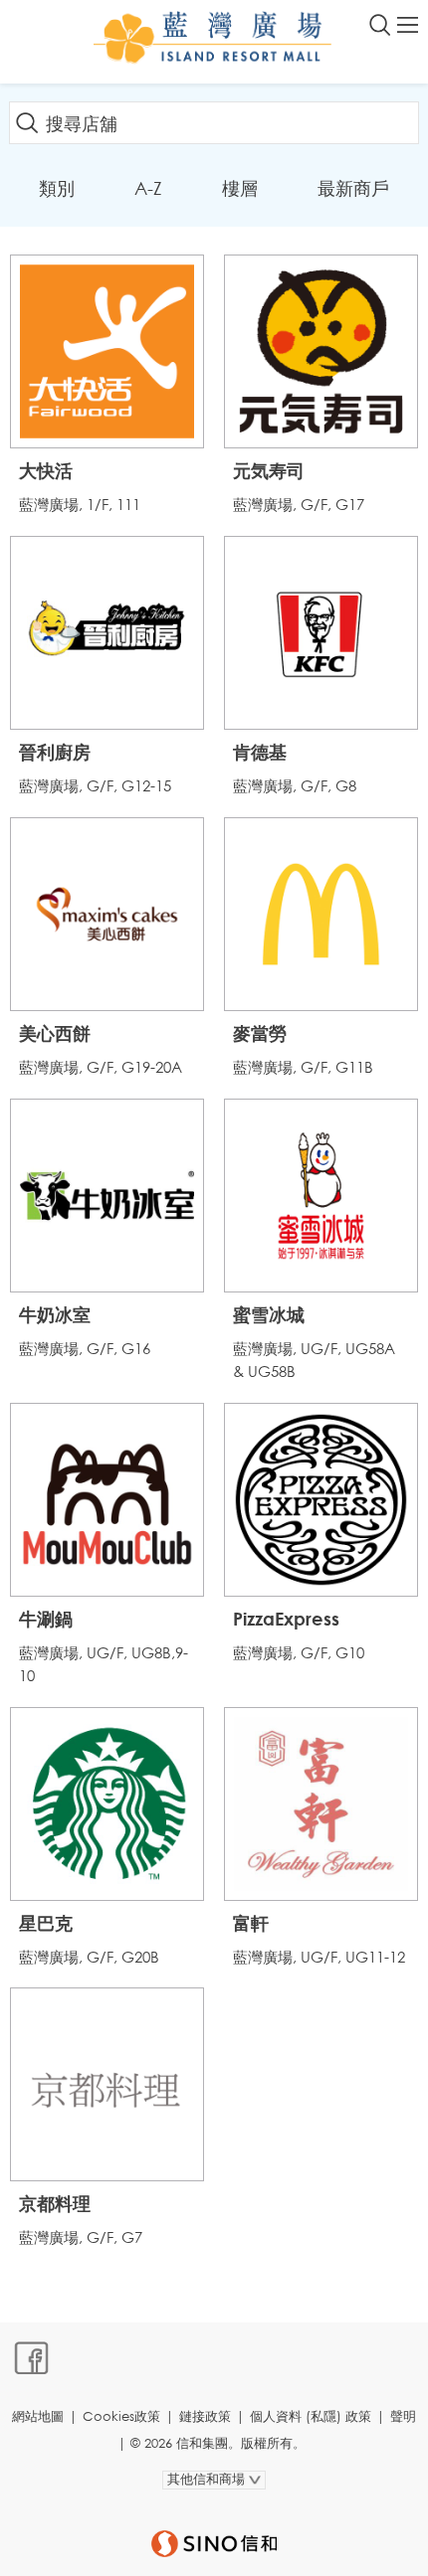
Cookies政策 (121, 2416)
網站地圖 (38, 2416)
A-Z (148, 188)
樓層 (240, 188)
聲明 (403, 2416)
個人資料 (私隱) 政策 (311, 2416)
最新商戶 (353, 188)
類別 (57, 188)
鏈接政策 (205, 2416)
